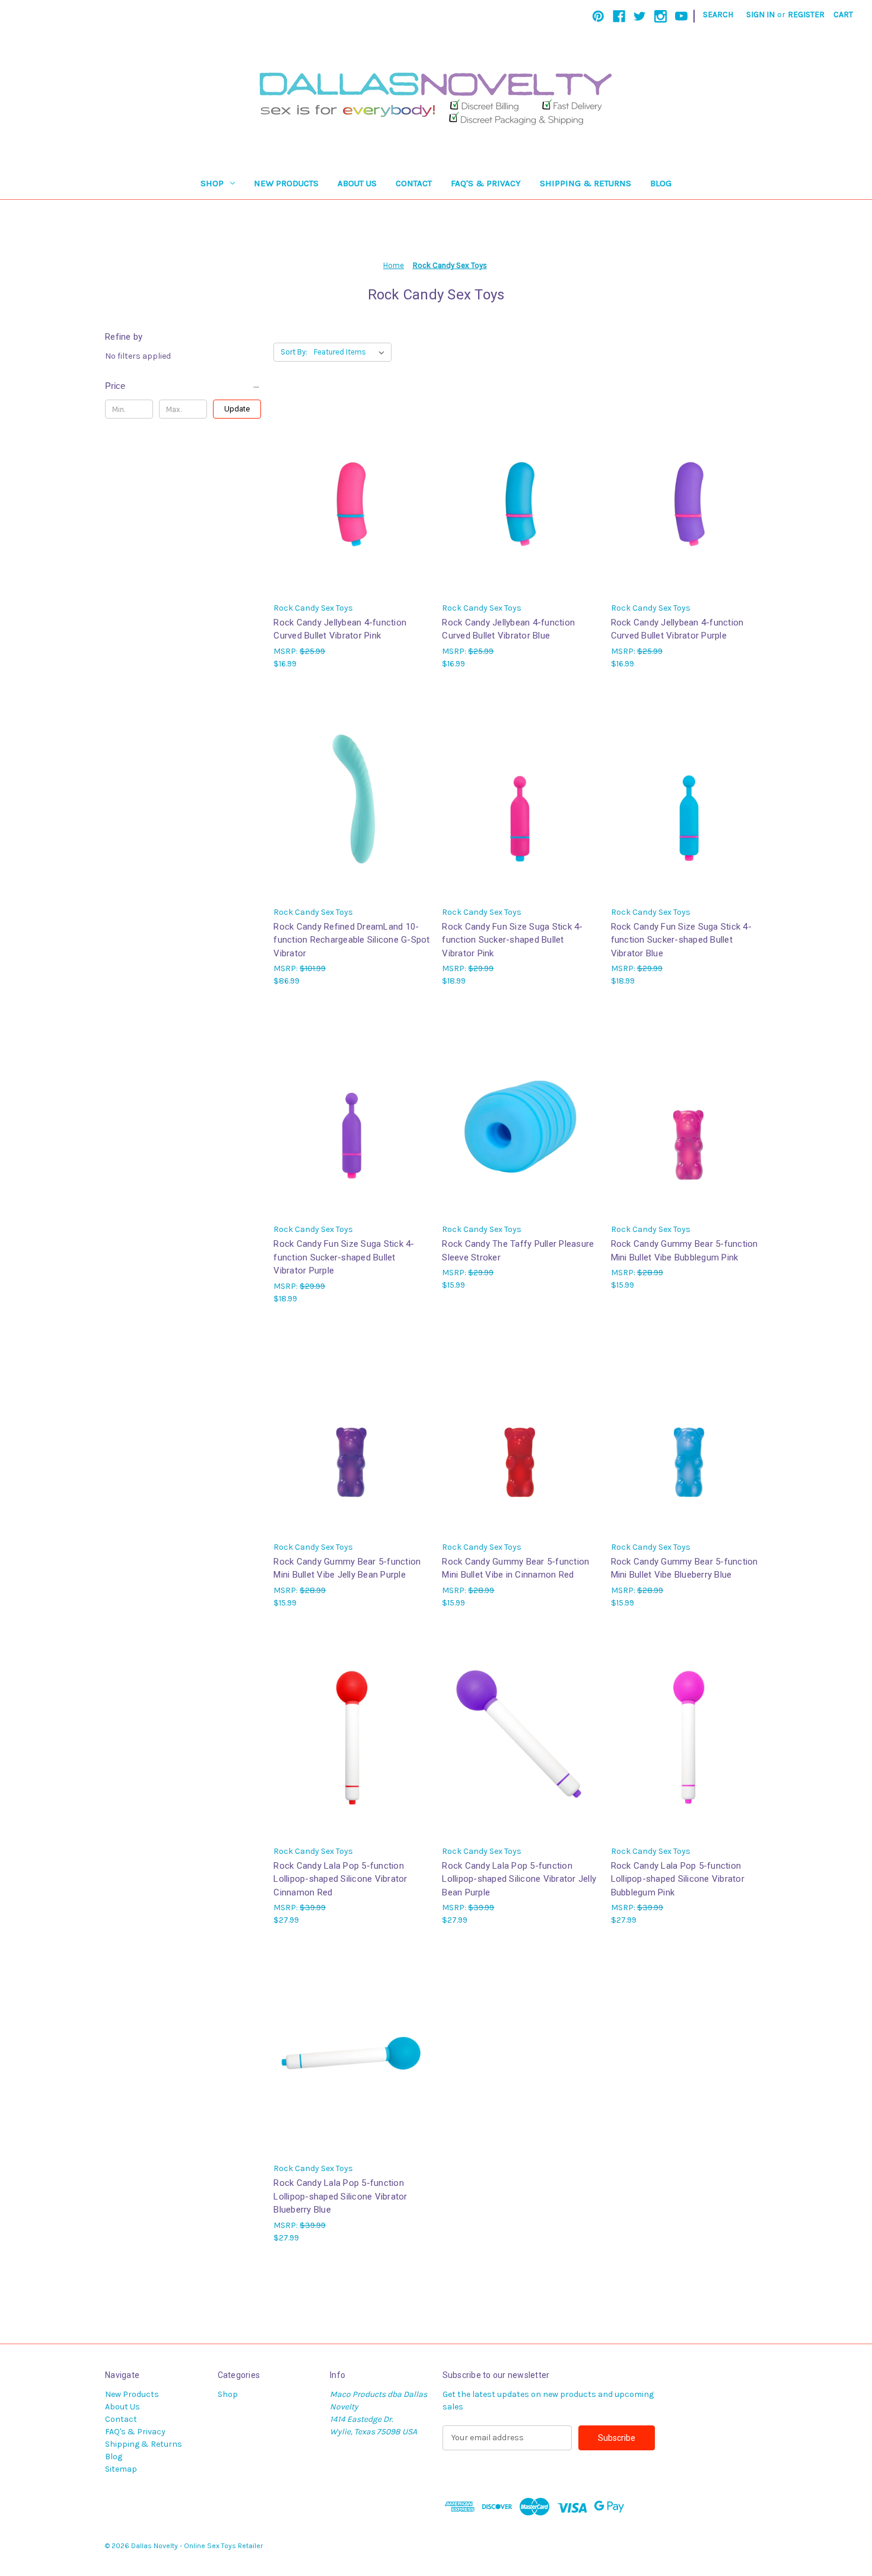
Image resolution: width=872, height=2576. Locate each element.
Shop (212, 183)
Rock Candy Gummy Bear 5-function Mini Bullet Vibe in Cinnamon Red (515, 1568)
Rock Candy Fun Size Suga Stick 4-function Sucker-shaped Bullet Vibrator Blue (681, 940)
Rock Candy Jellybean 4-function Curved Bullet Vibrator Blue (508, 629)
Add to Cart (352, 807)
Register (806, 15)
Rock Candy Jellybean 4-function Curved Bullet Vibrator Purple (677, 629)
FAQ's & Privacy (486, 183)
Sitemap (121, 2469)
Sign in (760, 15)
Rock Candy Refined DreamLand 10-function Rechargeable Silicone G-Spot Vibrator (351, 940)
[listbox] (351, 352)
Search (718, 15)
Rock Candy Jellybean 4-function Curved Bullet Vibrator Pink (340, 629)
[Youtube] (681, 16)
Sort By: (294, 352)
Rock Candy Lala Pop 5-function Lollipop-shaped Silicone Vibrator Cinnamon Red (340, 1879)
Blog (661, 183)
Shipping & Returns (585, 183)
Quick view (352, 492)
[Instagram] (661, 16)
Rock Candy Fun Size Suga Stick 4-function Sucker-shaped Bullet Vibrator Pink (512, 940)
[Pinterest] (598, 16)
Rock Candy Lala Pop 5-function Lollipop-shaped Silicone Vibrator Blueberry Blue (340, 2196)
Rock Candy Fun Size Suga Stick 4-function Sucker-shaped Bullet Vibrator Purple (344, 1257)
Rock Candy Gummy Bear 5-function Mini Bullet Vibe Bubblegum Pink (685, 1251)
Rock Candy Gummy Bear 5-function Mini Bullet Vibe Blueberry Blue (685, 1568)
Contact (414, 183)
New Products (286, 183)
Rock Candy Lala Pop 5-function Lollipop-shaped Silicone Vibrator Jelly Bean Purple (519, 1879)
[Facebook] (619, 16)
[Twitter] (640, 16)
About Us (357, 183)
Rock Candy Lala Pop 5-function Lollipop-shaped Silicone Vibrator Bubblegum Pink (678, 1879)
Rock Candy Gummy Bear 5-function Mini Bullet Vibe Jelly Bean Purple (347, 1568)
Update (237, 409)
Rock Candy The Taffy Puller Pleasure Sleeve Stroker (518, 1251)
